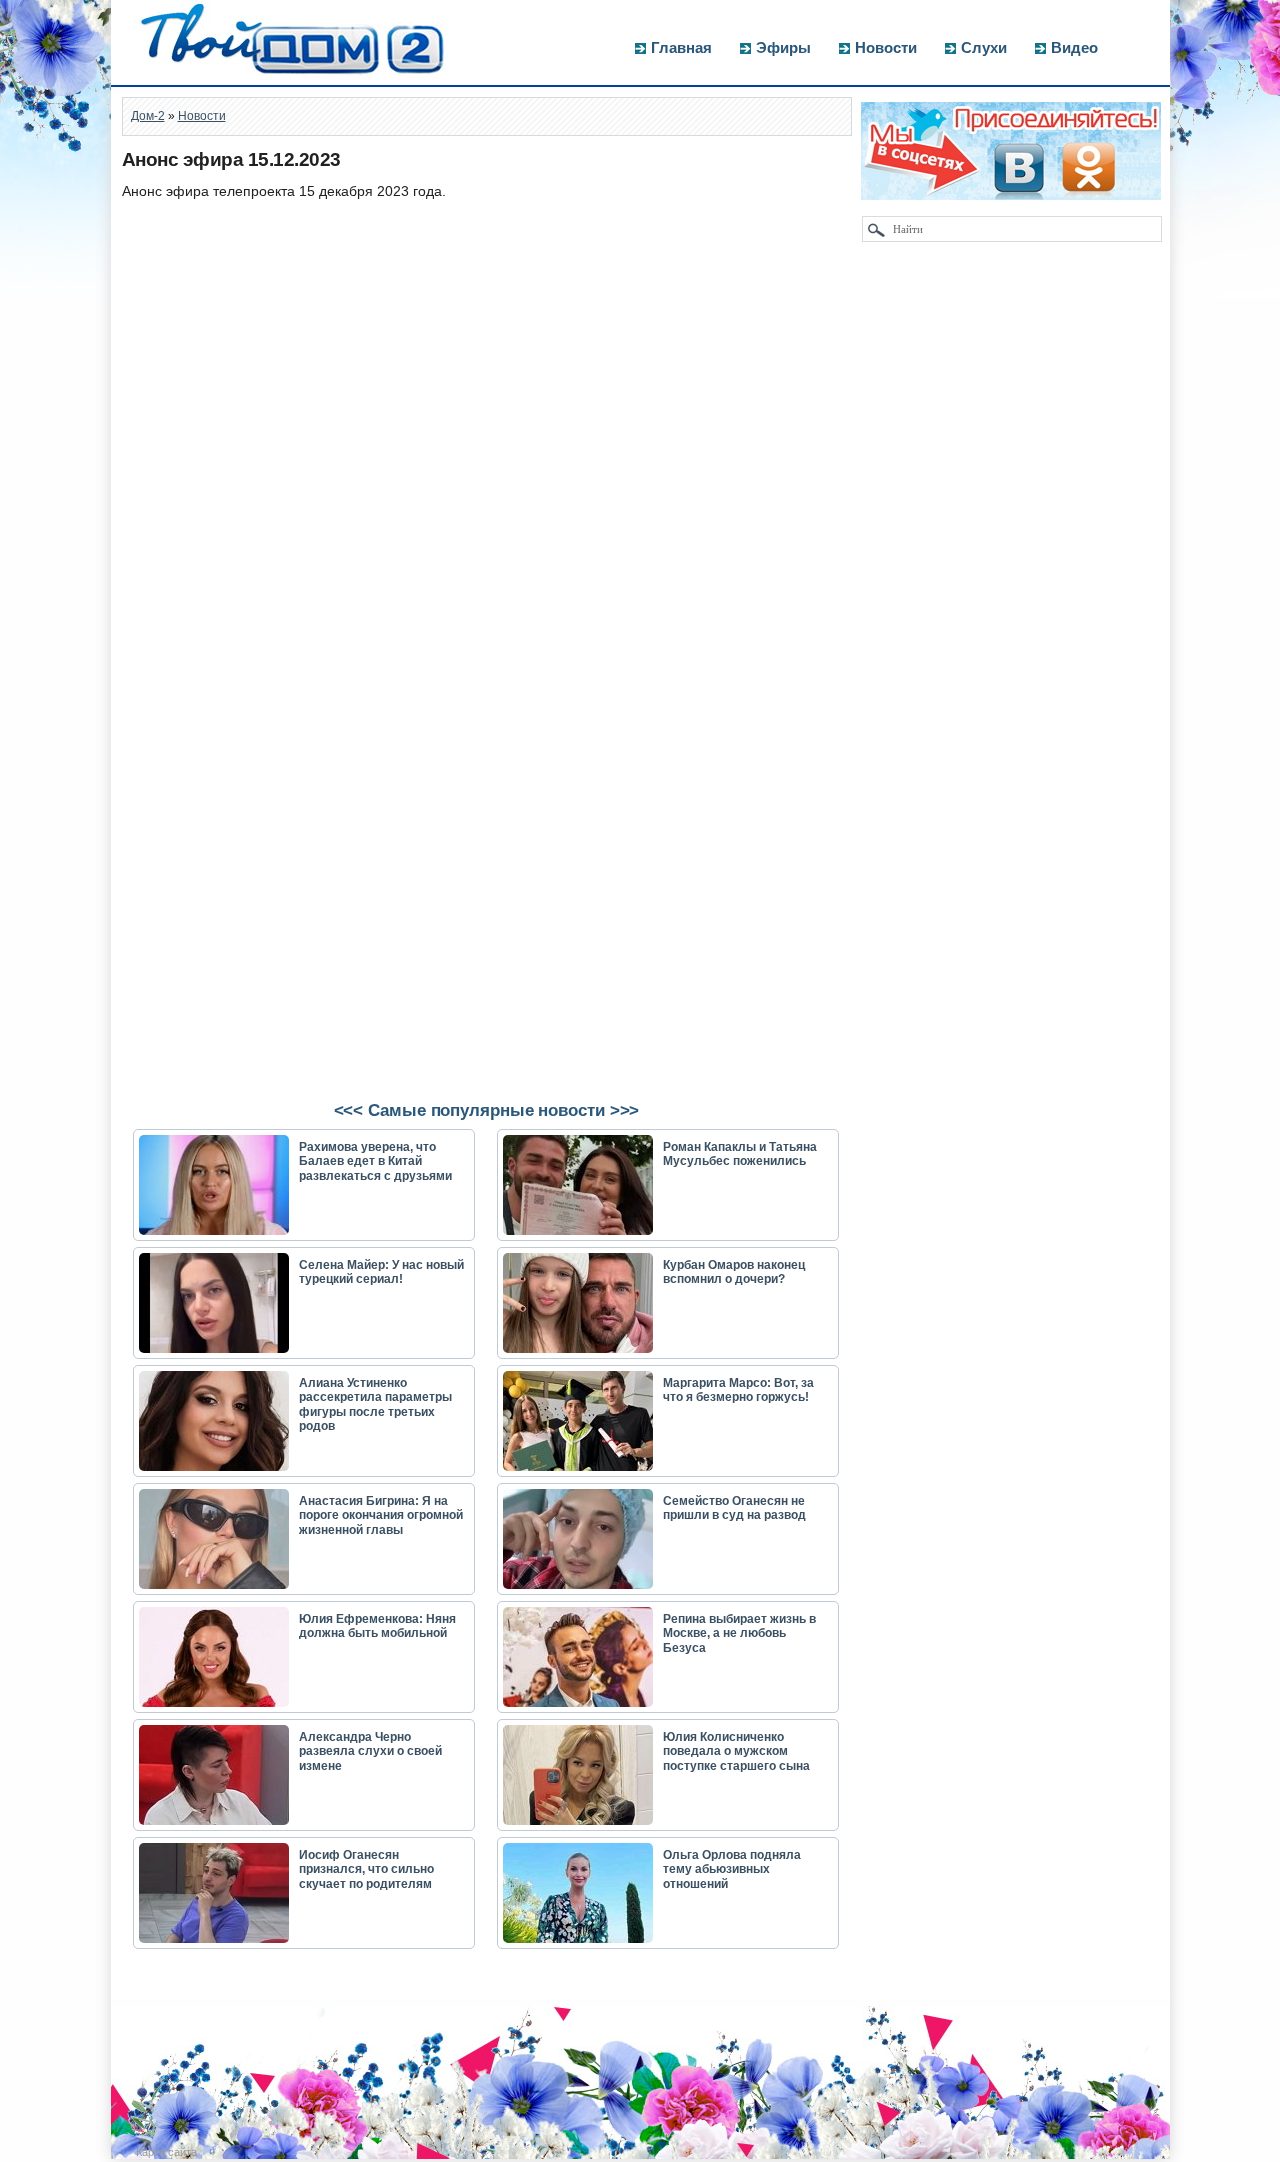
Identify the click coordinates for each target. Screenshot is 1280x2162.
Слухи (984, 47)
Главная (681, 47)
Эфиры (783, 47)
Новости (886, 47)
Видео (1074, 47)
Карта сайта (166, 2152)
